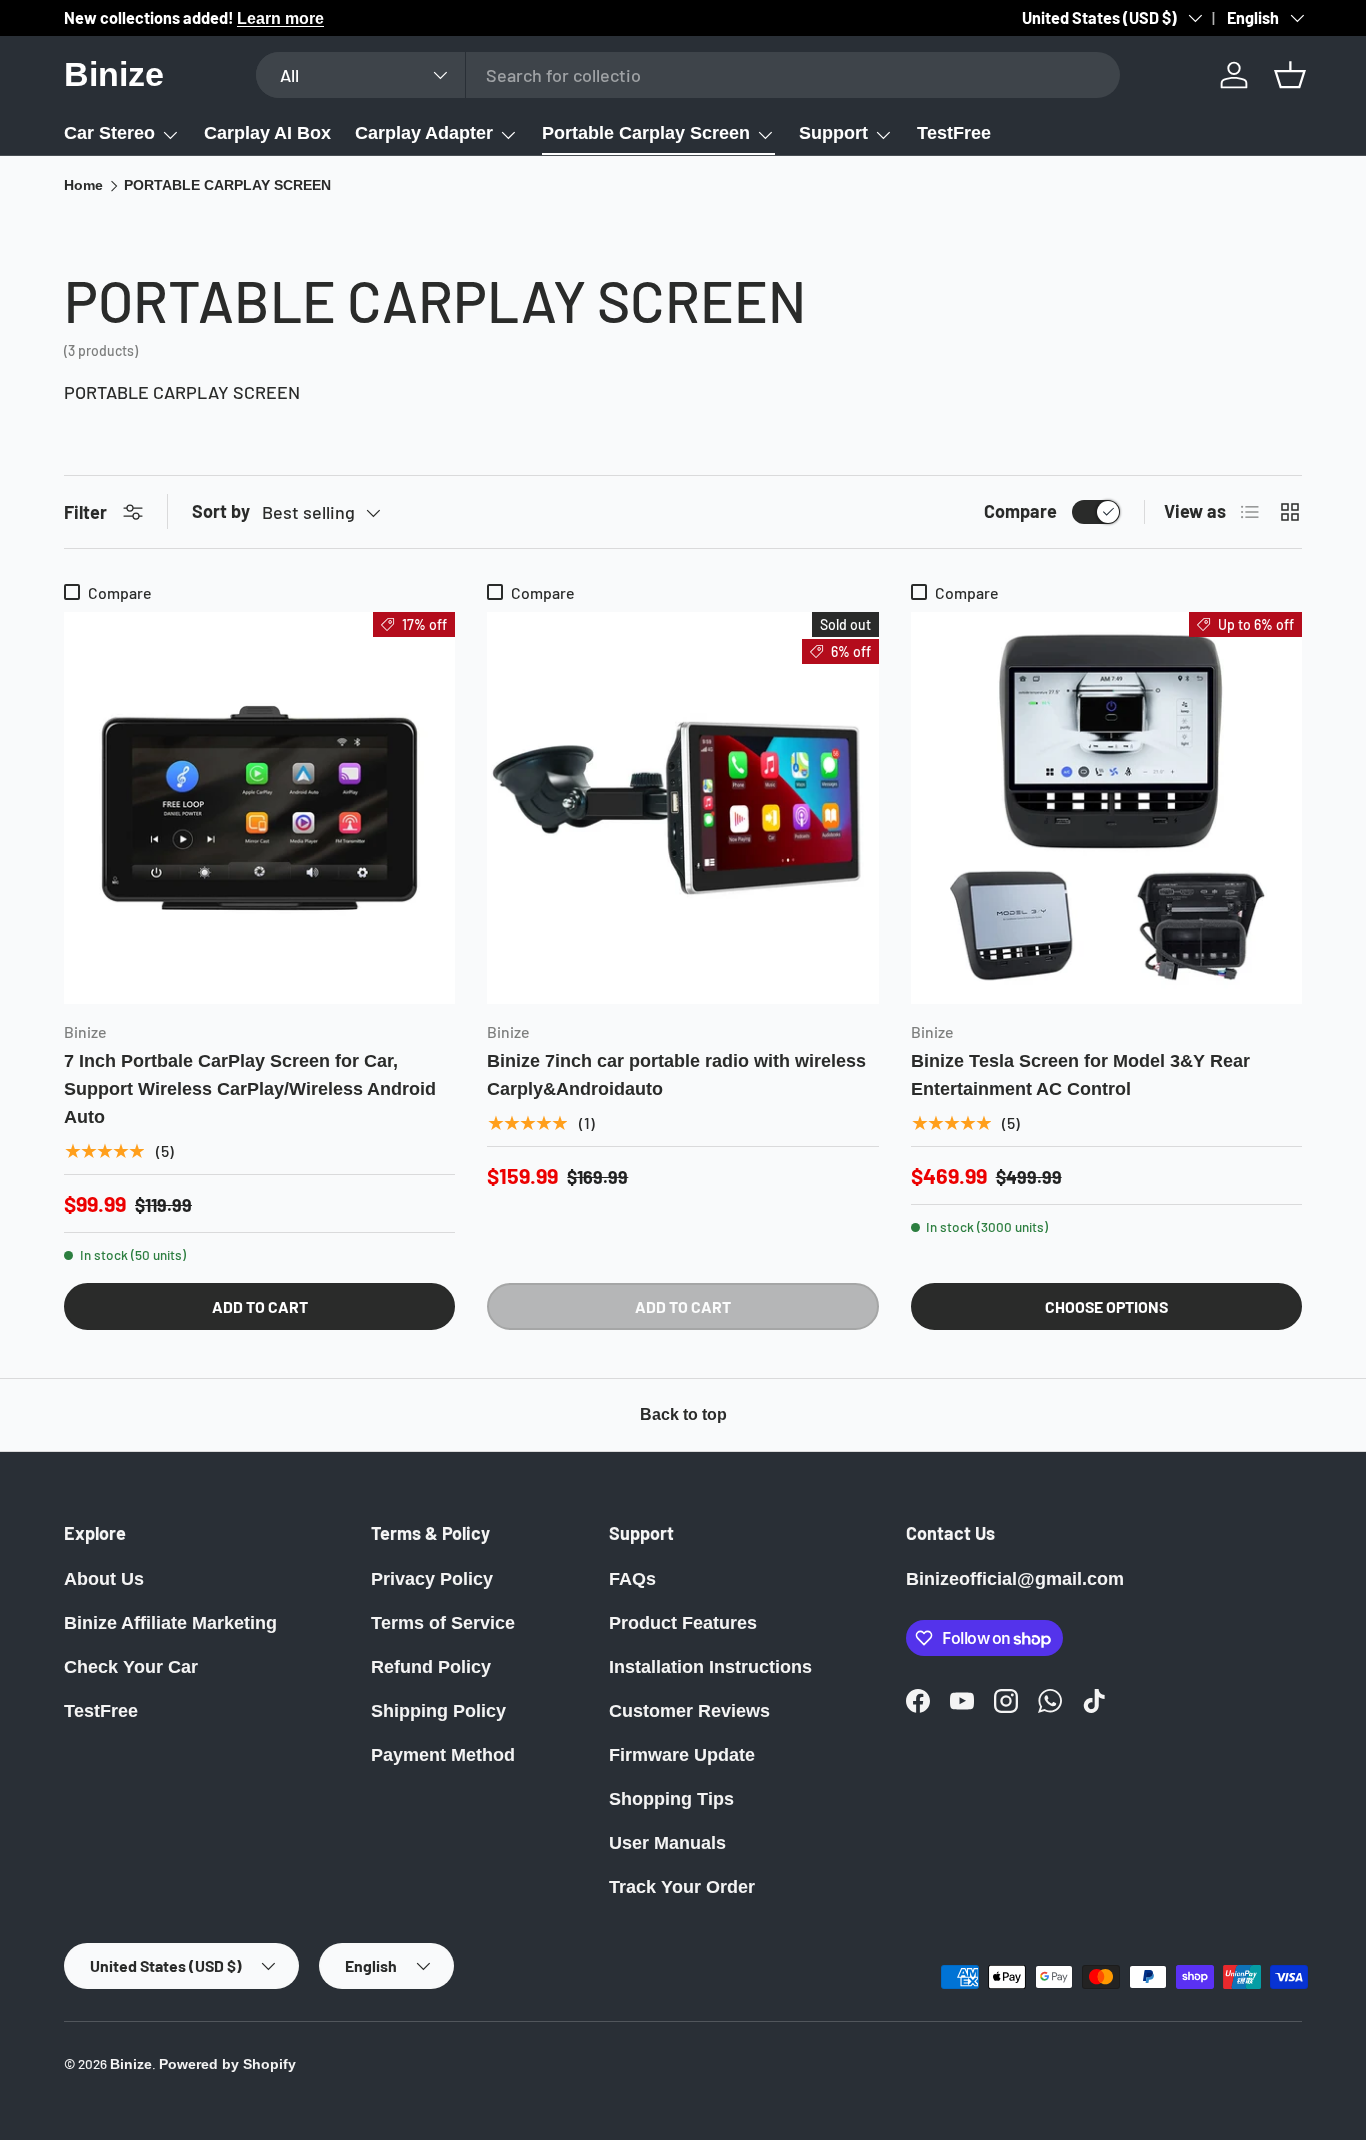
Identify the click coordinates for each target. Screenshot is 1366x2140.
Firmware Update (682, 1755)
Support (833, 133)
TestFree (954, 133)
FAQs (632, 1579)
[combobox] (687, 75)
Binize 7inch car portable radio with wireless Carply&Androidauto (676, 1075)
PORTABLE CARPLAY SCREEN (227, 186)
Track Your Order (682, 1887)
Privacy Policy (432, 1579)
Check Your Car (131, 1667)
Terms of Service (443, 1623)
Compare (1020, 511)
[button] (1290, 75)
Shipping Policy (438, 1711)
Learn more (280, 18)
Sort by (221, 511)
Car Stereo (109, 133)
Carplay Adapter (424, 133)
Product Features (683, 1623)
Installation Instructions (710, 1667)
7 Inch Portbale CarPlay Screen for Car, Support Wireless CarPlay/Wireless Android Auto (250, 1089)
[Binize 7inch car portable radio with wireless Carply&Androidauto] (682, 807)
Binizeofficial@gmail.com (1015, 1579)
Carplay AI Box (267, 133)
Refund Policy (431, 1667)
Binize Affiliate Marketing (170, 1623)
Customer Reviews (689, 1711)
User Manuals (667, 1843)
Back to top (683, 1414)
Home (83, 186)
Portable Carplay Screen (646, 133)
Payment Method (443, 1755)
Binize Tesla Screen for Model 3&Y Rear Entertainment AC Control (1080, 1075)
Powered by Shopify (227, 2064)
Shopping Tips (671, 1799)
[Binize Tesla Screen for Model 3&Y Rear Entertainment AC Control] (1106, 807)
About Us (104, 1579)
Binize (131, 2064)
